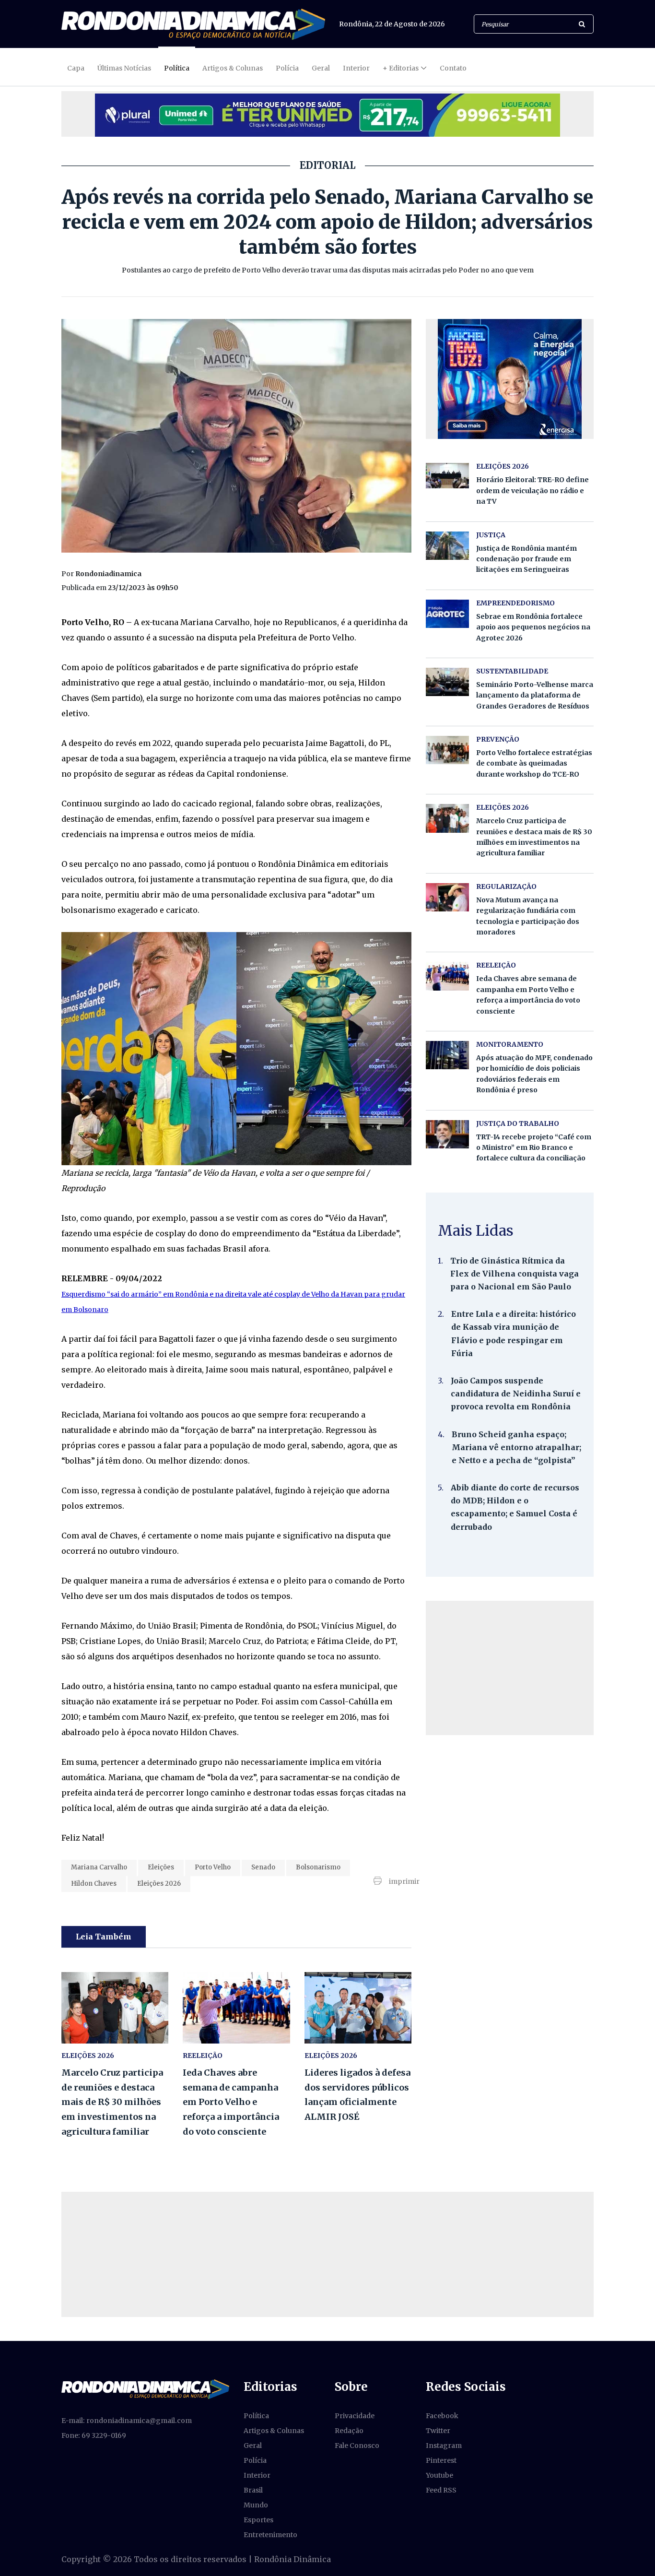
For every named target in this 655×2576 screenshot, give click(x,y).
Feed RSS (441, 2490)
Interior (356, 68)
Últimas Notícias (124, 68)
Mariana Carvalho (99, 1867)
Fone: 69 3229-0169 (94, 2435)
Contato (453, 68)
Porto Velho (213, 1867)
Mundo (256, 2505)
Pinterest (441, 2460)
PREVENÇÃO (498, 739)
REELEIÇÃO (203, 2056)
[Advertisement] (510, 1668)
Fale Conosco (357, 2446)
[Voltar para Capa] (193, 24)
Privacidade (355, 2416)
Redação (349, 2431)
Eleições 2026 (159, 1884)
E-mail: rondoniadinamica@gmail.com (127, 2421)
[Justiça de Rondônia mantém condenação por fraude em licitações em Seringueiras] (447, 546)
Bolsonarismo (318, 1867)
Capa (76, 68)
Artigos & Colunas (233, 68)
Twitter (438, 2431)
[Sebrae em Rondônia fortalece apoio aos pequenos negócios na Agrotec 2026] (447, 614)
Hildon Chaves (94, 1884)
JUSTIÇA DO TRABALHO (518, 1123)
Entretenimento (270, 2535)
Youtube (439, 2475)
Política (177, 68)
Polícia (287, 68)
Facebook (442, 2416)
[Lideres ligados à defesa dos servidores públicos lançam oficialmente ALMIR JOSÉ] (358, 2008)
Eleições (161, 1867)
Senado (263, 1867)
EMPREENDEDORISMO (515, 603)
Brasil (253, 2490)
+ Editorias (401, 68)
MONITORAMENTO (510, 1044)
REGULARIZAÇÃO (506, 886)
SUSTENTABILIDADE (512, 671)
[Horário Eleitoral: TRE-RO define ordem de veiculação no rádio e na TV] (447, 475)
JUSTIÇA (491, 535)
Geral (321, 68)
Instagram (444, 2446)
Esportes (258, 2520)
